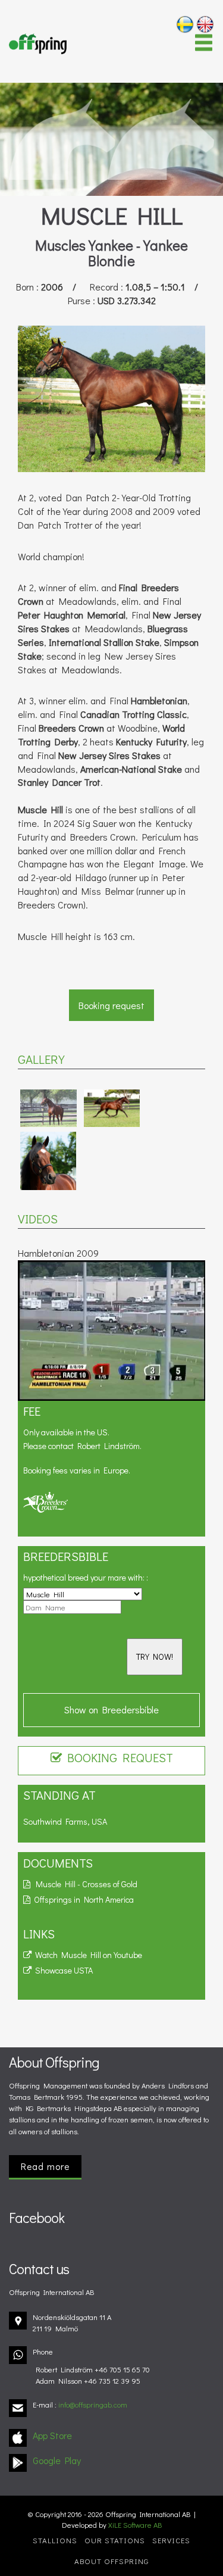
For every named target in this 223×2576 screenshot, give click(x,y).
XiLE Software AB (135, 2525)
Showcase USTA (62, 1970)
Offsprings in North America (82, 1899)
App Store (52, 2435)
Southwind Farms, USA (65, 1821)
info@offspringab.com (93, 2405)
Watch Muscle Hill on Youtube (87, 1955)
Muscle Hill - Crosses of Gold (84, 1884)
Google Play (57, 2460)
